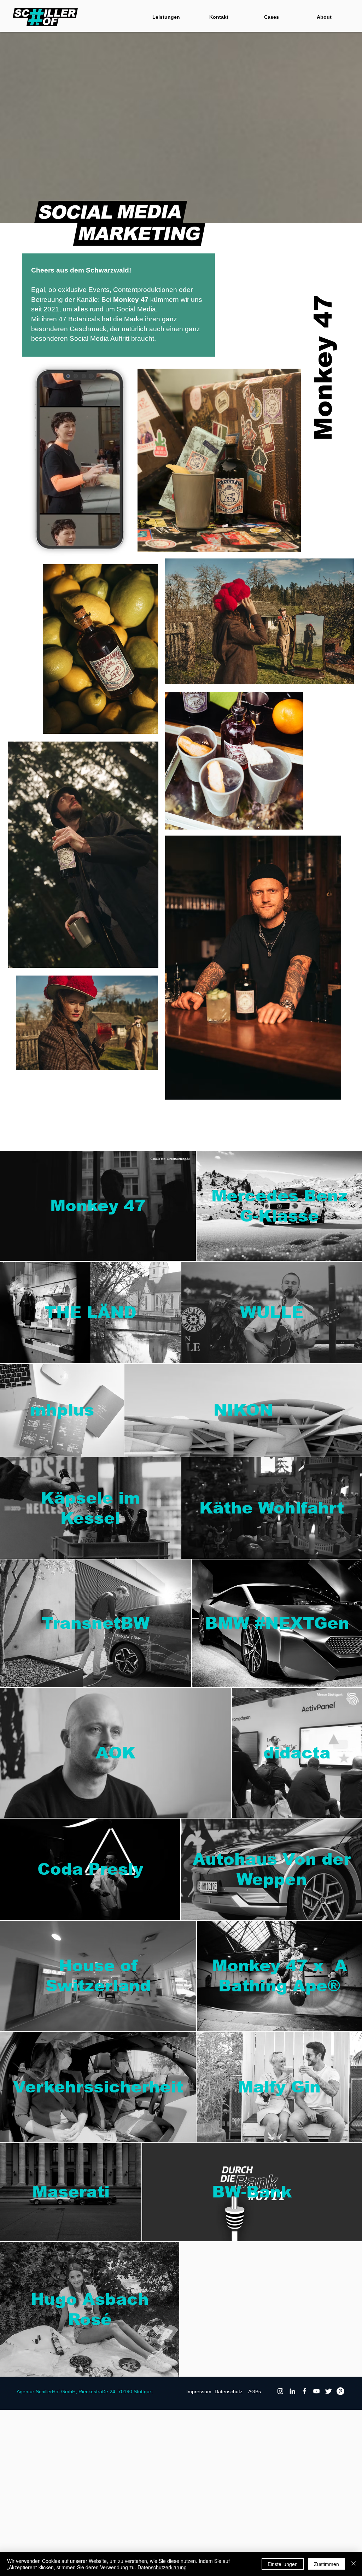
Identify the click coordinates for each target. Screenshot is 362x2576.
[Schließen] (354, 2564)
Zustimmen (326, 2564)
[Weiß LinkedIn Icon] (292, 2391)
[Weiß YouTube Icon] (316, 2391)
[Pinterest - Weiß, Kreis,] (340, 2391)
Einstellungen (283, 2564)
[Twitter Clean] (328, 2391)
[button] (129, 556)
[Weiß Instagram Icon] (280, 2391)
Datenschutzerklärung (162, 2567)
